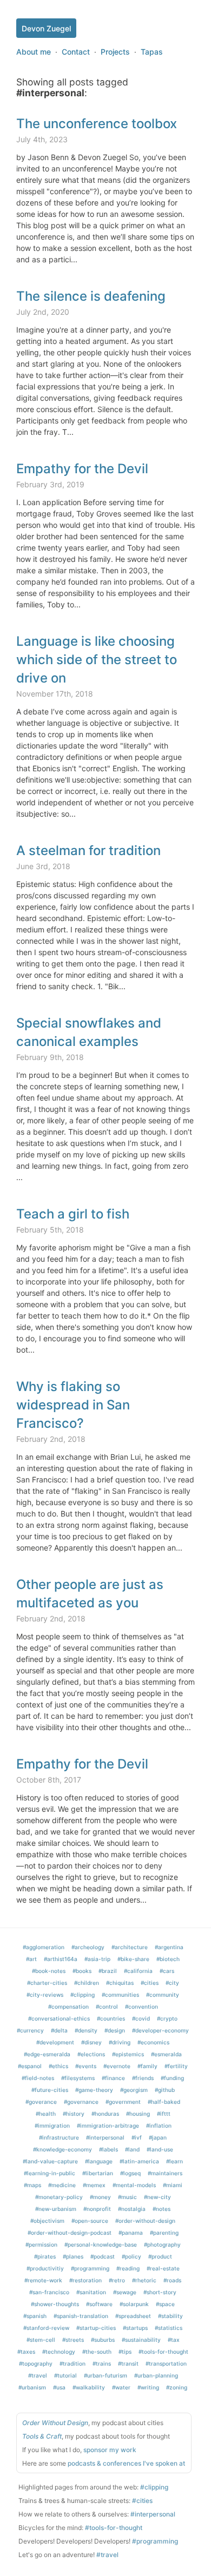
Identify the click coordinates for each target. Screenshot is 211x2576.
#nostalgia (132, 2209)
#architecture (130, 1947)
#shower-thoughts (55, 2304)
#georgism (134, 2090)
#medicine (62, 2185)
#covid (141, 2018)
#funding (172, 2078)
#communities (120, 1995)
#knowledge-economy (62, 2149)
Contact (76, 52)
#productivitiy (45, 2268)
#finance (113, 2078)
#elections (91, 2054)
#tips (125, 2352)
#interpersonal (105, 2137)
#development (55, 2042)
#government (123, 2102)
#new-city (157, 2197)
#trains (102, 2363)
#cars (167, 1971)
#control (107, 2007)
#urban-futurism (105, 2375)
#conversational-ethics (59, 2018)
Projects (115, 52)
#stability (170, 2316)
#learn (174, 2161)
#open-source (90, 2221)
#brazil (108, 1971)
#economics (153, 2042)
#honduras (105, 2114)
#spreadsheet (133, 2316)
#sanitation (91, 2292)
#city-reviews (45, 1995)
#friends (143, 2078)
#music (127, 2197)
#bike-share (133, 1959)
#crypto (167, 2018)
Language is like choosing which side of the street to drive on (97, 660)
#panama (131, 2233)
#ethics (58, 2066)
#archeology (88, 1947)
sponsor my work (110, 2450)
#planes (73, 2256)
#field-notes (38, 2078)
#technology (59, 2352)
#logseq (130, 2173)
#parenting (164, 2233)
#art (31, 1959)
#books (82, 1971)
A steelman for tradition (88, 850)
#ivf (137, 2137)
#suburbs (103, 2340)
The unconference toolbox (97, 124)
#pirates (45, 2256)
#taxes (26, 2352)
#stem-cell (41, 2340)
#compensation (68, 2007)
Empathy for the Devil (82, 469)
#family (147, 2066)
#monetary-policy (59, 2197)
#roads (172, 2280)
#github (165, 2090)
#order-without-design (145, 2221)
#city (172, 1983)
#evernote (117, 2066)
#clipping (83, 1995)
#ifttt (164, 2114)
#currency (30, 2030)
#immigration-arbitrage (108, 2125)
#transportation (166, 2363)
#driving (120, 2042)
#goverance (41, 2102)
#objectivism (47, 2221)
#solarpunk (134, 2304)
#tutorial (65, 2375)
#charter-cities (47, 1983)
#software (99, 2304)
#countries (111, 2018)
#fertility (176, 2066)
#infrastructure (59, 2137)
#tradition (72, 2363)
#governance (81, 2102)
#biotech (168, 1959)
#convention (141, 2007)
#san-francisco (49, 2292)
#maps (32, 2185)
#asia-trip (97, 1959)
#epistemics (128, 2054)
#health (46, 2114)
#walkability (89, 2387)
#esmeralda (166, 2054)
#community (163, 1995)
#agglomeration (44, 1947)
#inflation (159, 2125)
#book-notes (49, 1971)
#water (121, 2387)
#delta (59, 2030)
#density (86, 2030)
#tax (174, 2340)
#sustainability (141, 2340)
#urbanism (32, 2387)
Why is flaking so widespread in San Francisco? (73, 1405)
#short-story (160, 2292)
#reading (128, 2268)
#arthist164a (61, 1959)
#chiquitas (120, 1983)
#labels (108, 2149)
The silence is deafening (91, 296)
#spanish (35, 2316)
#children (87, 1983)
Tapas (152, 52)
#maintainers (165, 2173)
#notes (161, 2209)
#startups (135, 2328)
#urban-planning (156, 2375)
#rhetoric (144, 2280)
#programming (90, 2268)
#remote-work (43, 2280)
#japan (158, 2137)
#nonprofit (97, 2209)
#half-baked (164, 2102)
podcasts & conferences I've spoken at (126, 2463)
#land (132, 2149)
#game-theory (94, 2090)
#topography (36, 2363)
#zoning (177, 2387)
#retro (117, 2280)
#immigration (52, 2125)
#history (74, 2114)
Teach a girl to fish (73, 1214)
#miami (173, 2185)
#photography (162, 2244)
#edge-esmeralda (47, 2054)
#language (99, 2161)
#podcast (103, 2256)
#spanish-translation (81, 2316)
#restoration (85, 2280)
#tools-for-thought (163, 2352)
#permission (41, 2244)
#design (115, 2030)
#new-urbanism (56, 2209)
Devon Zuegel (46, 28)
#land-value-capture (50, 2161)
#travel (38, 2375)
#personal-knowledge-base (101, 2244)
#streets (73, 2340)
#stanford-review (46, 2328)
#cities (150, 1983)
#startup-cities (96, 2328)
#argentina (169, 1947)
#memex (94, 2185)
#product (160, 2256)
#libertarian (98, 2173)
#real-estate (163, 2268)
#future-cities (50, 2090)
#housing (138, 2114)
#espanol (30, 2066)
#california (138, 1971)
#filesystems (78, 2078)
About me (34, 52)
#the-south (97, 2352)
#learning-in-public (50, 2173)
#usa (59, 2387)
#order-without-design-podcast (70, 2233)
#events (86, 2066)
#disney (91, 2042)
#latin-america (139, 2161)
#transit (128, 2363)
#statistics (169, 2328)
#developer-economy (160, 2030)
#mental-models (134, 2185)
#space (165, 2304)
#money (100, 2197)
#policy (131, 2256)
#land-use (160, 2149)
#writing (148, 2387)
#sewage (125, 2292)
